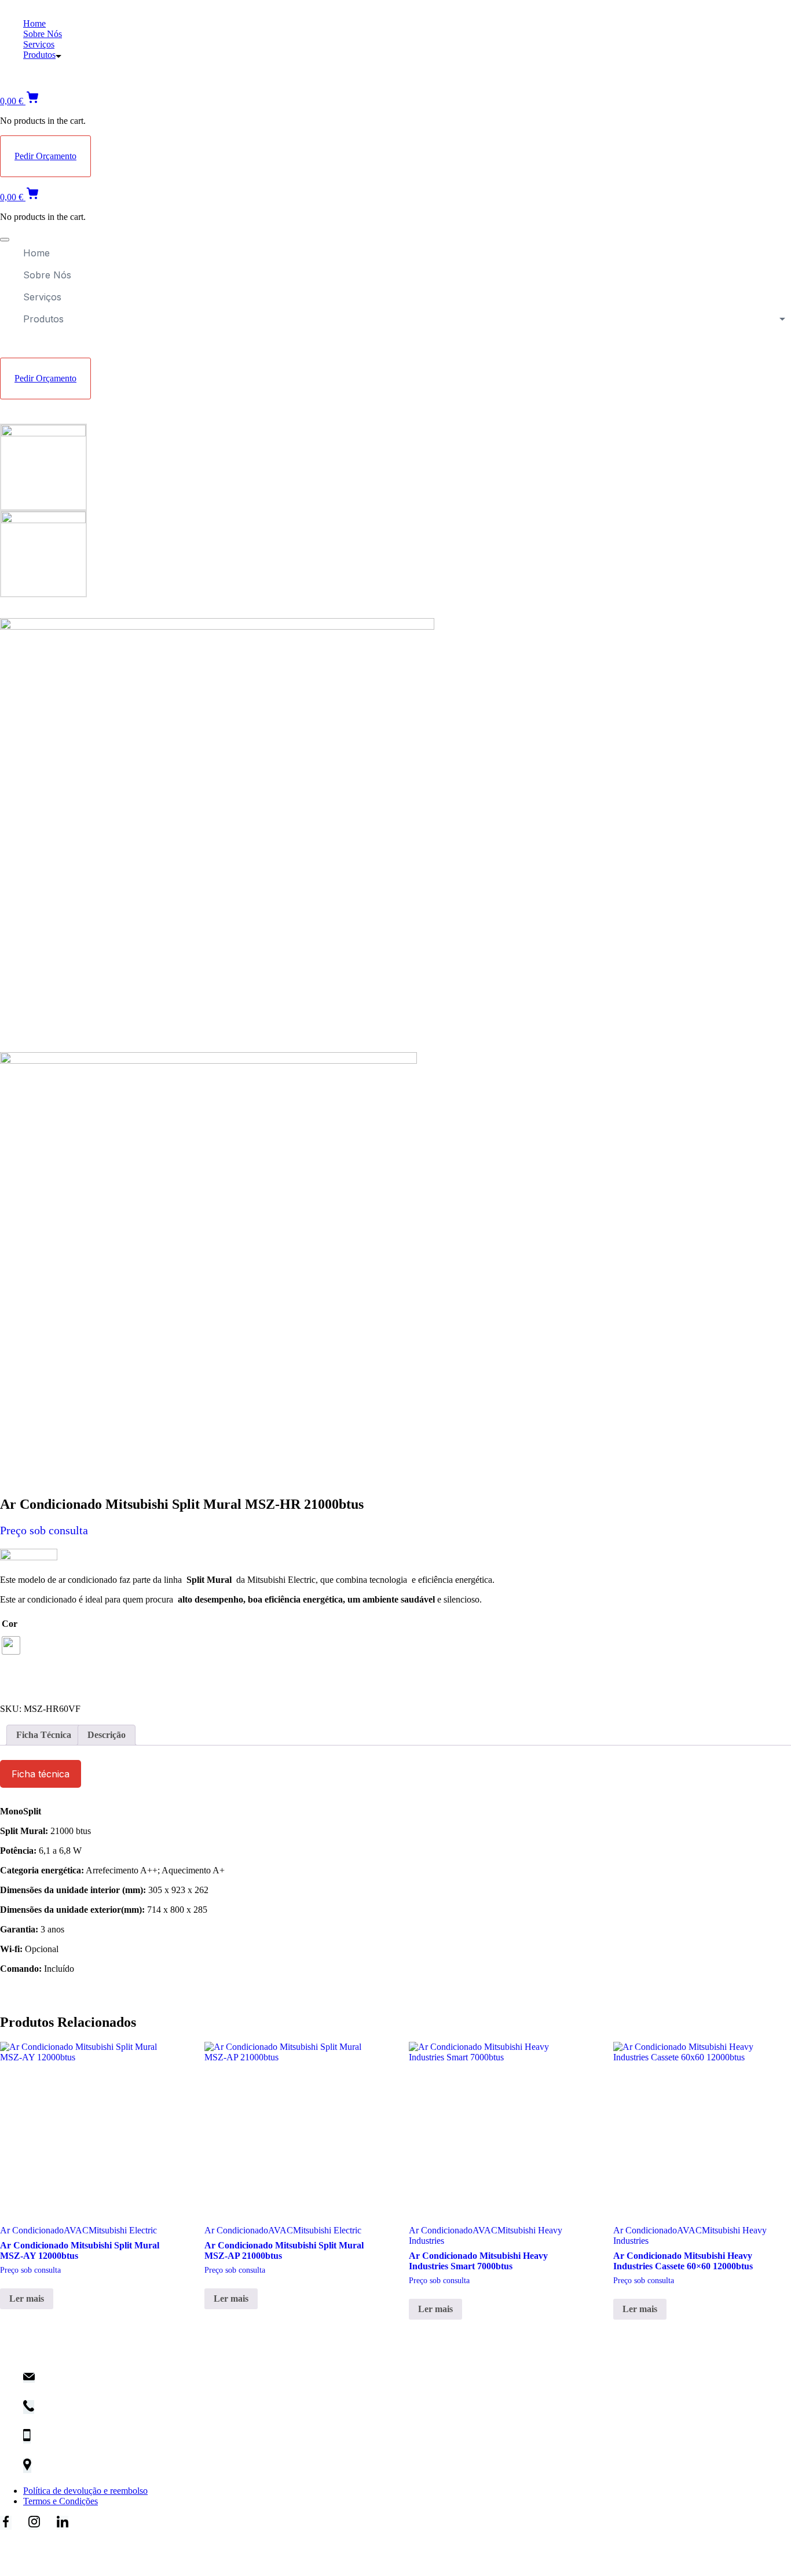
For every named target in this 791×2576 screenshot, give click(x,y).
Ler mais (27, 2298)
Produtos (39, 55)
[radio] (11, 1645)
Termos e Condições (61, 2501)
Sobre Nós (43, 34)
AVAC (76, 2230)
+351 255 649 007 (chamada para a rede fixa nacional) (143, 2412)
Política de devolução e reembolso (85, 2491)
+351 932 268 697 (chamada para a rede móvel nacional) (144, 2441)
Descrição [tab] (107, 1735)
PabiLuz (45, 2547)
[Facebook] (6, 2523)
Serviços (39, 44)
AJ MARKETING (166, 2547)
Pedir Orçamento (45, 156)
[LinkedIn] (63, 2523)
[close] (5, 240)
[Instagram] (34, 2523)
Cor (10, 1624)
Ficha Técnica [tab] (44, 1735)
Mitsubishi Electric (123, 2230)
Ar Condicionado (32, 2230)
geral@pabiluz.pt (75, 2382)
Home (34, 23)
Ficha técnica (41, 1774)
